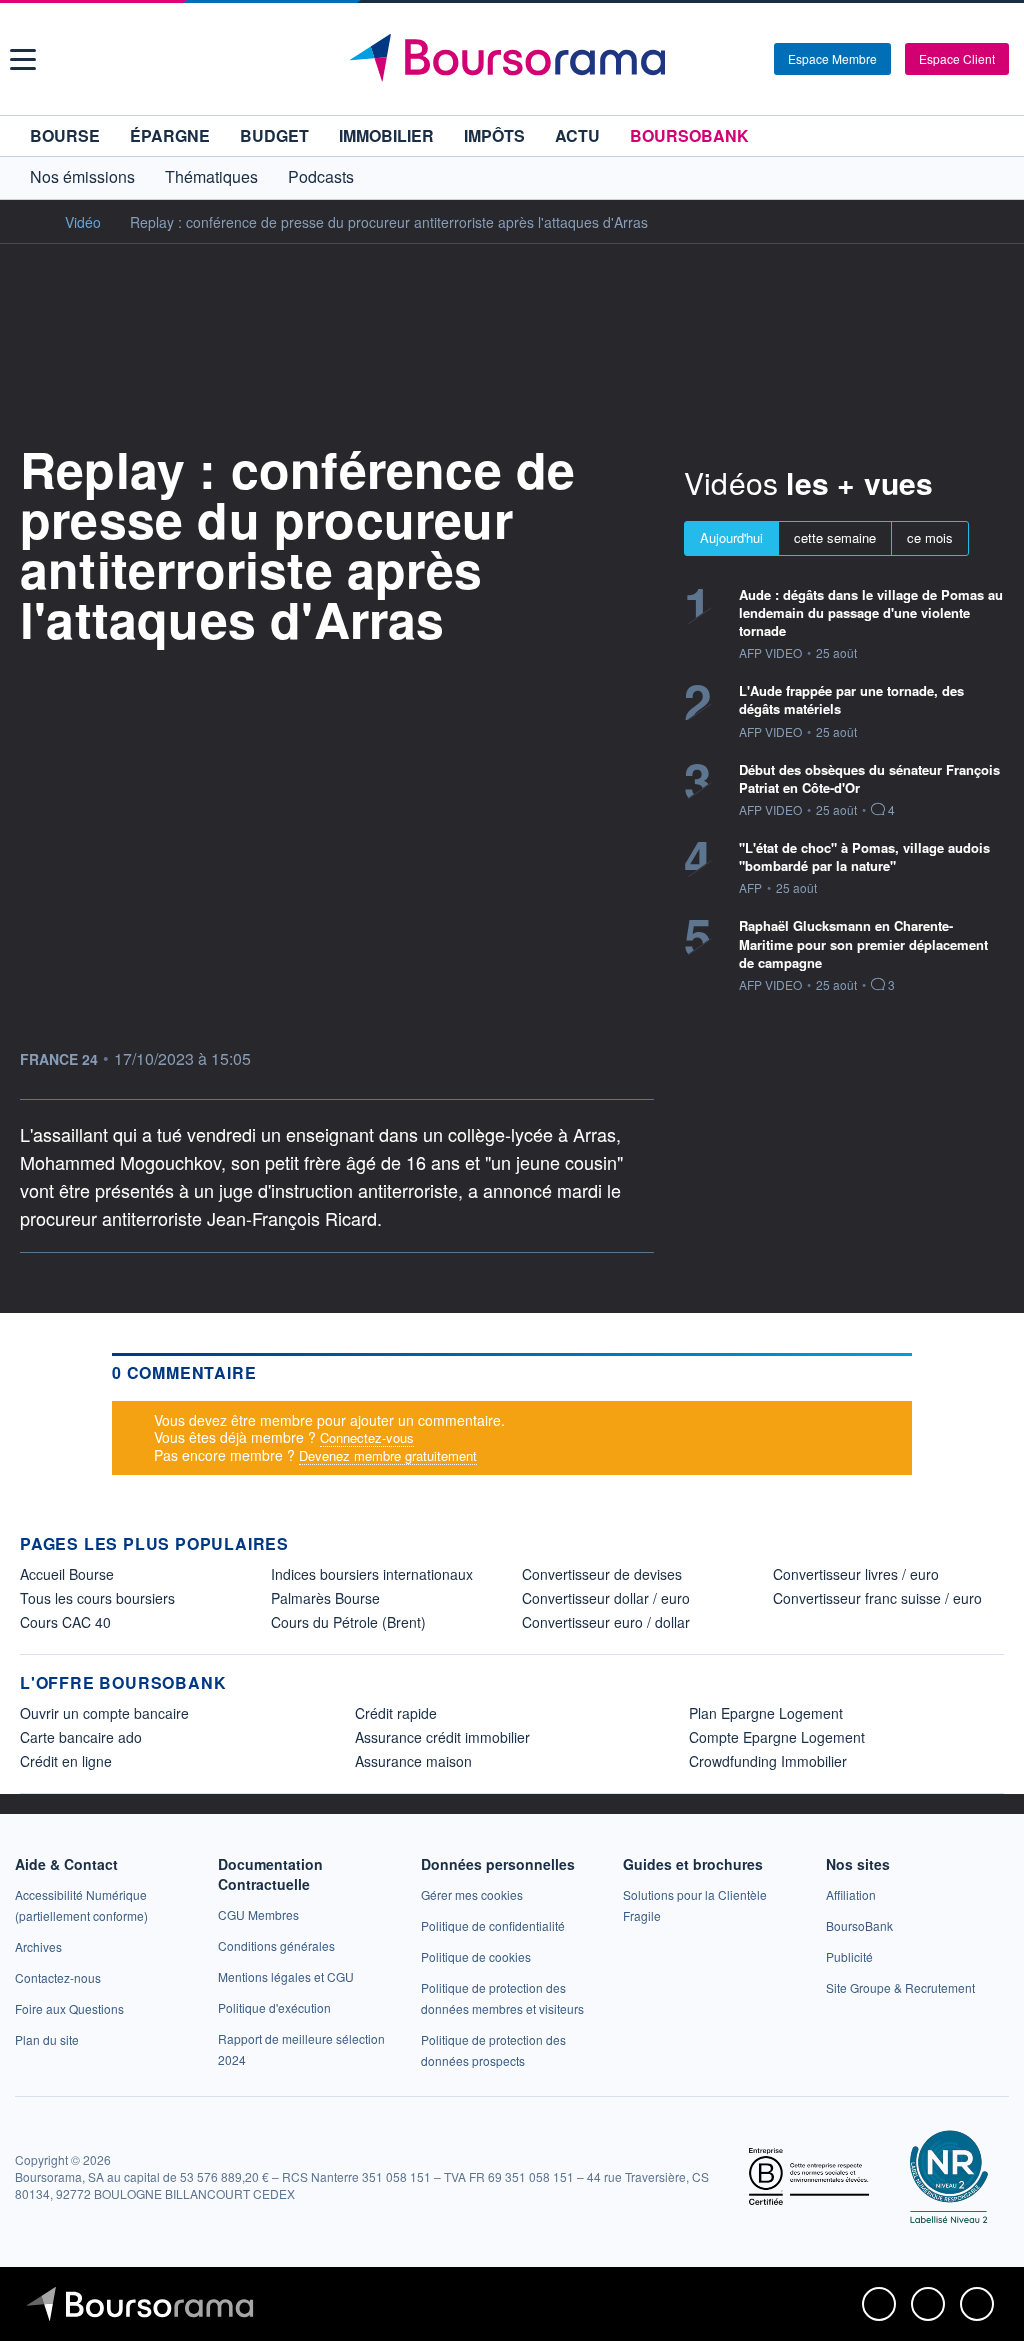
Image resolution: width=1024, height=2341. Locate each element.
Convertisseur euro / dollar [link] (606, 1622)
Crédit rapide (396, 1713)
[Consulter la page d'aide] (752, 59)
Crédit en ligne (66, 1761)
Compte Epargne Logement (777, 1737)
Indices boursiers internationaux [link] (372, 1574)
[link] (38, 1946)
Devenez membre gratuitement (388, 1455)
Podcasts (321, 176)
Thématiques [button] (211, 176)
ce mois (930, 537)
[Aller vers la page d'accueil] (515, 59)
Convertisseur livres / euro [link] (856, 1574)
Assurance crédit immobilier (442, 1737)
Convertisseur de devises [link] (602, 1574)
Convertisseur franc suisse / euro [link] (877, 1598)
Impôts (494, 135)
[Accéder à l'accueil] (28, 221)
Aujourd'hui (731, 537)
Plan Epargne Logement (766, 1713)
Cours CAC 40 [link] (65, 1622)
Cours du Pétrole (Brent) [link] (348, 1622)
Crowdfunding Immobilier (768, 1761)
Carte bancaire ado (81, 1737)
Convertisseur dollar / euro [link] (606, 1598)
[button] (23, 59)
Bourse (65, 135)
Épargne (170, 135)
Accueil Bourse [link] (67, 1574)
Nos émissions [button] (82, 176)
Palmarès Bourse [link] (325, 1598)
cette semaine (835, 537)
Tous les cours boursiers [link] (97, 1598)
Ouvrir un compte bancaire (104, 1713)
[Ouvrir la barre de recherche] (726, 59)
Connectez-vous (367, 1437)
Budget (274, 135)
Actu (577, 135)
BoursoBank (689, 135)
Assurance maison (413, 1761)
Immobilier (386, 135)
